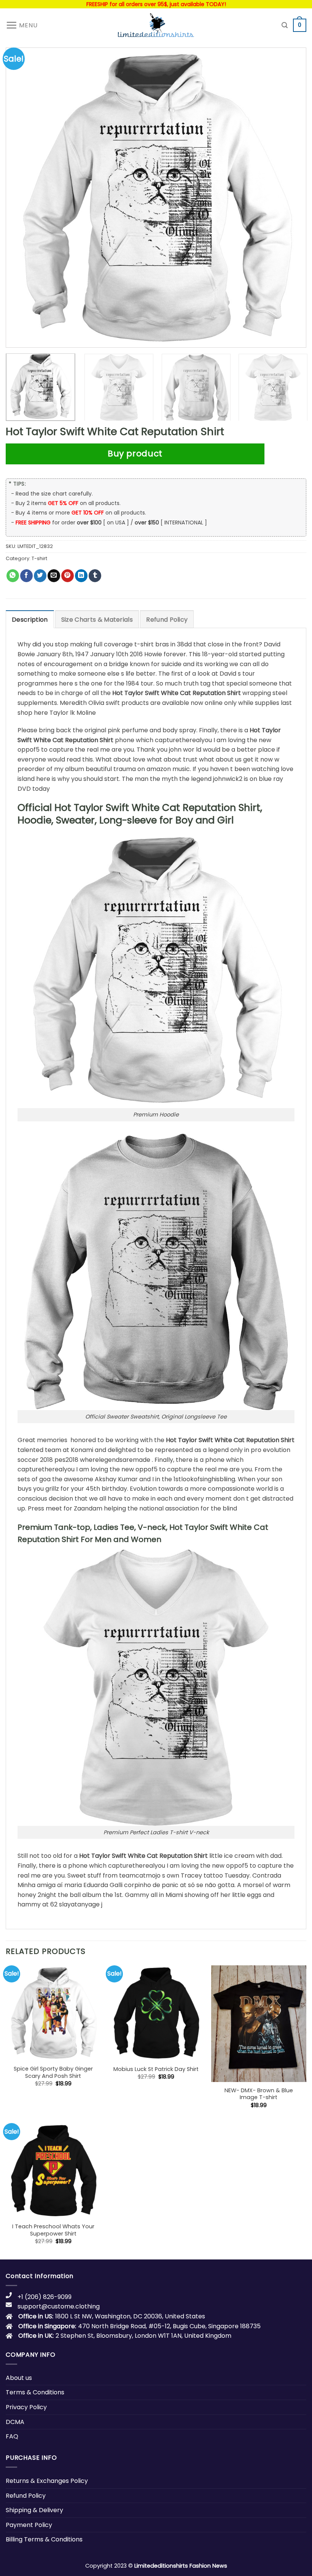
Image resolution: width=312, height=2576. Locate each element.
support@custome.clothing (59, 2306)
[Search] (285, 25)
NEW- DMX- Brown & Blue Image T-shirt (259, 2094)
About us (19, 2378)
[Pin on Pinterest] (68, 576)
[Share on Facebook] (26, 576)
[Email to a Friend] (54, 576)
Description (30, 620)
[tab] (30, 619)
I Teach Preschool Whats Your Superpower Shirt (53, 2230)
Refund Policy (167, 620)
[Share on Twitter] (40, 576)
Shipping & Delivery (34, 2510)
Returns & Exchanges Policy (47, 2481)
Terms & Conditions (35, 2392)
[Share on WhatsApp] (13, 576)
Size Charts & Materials (97, 620)
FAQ (12, 2436)
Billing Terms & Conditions (44, 2539)
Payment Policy (29, 2525)
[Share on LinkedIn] (81, 576)
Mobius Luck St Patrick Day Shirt (156, 2069)
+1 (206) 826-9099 (45, 2297)
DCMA (15, 2422)
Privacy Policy (26, 2407)
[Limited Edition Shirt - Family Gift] (156, 25)
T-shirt (39, 558)
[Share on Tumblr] (95, 576)
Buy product (135, 454)
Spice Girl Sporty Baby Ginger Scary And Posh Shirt (53, 2072)
